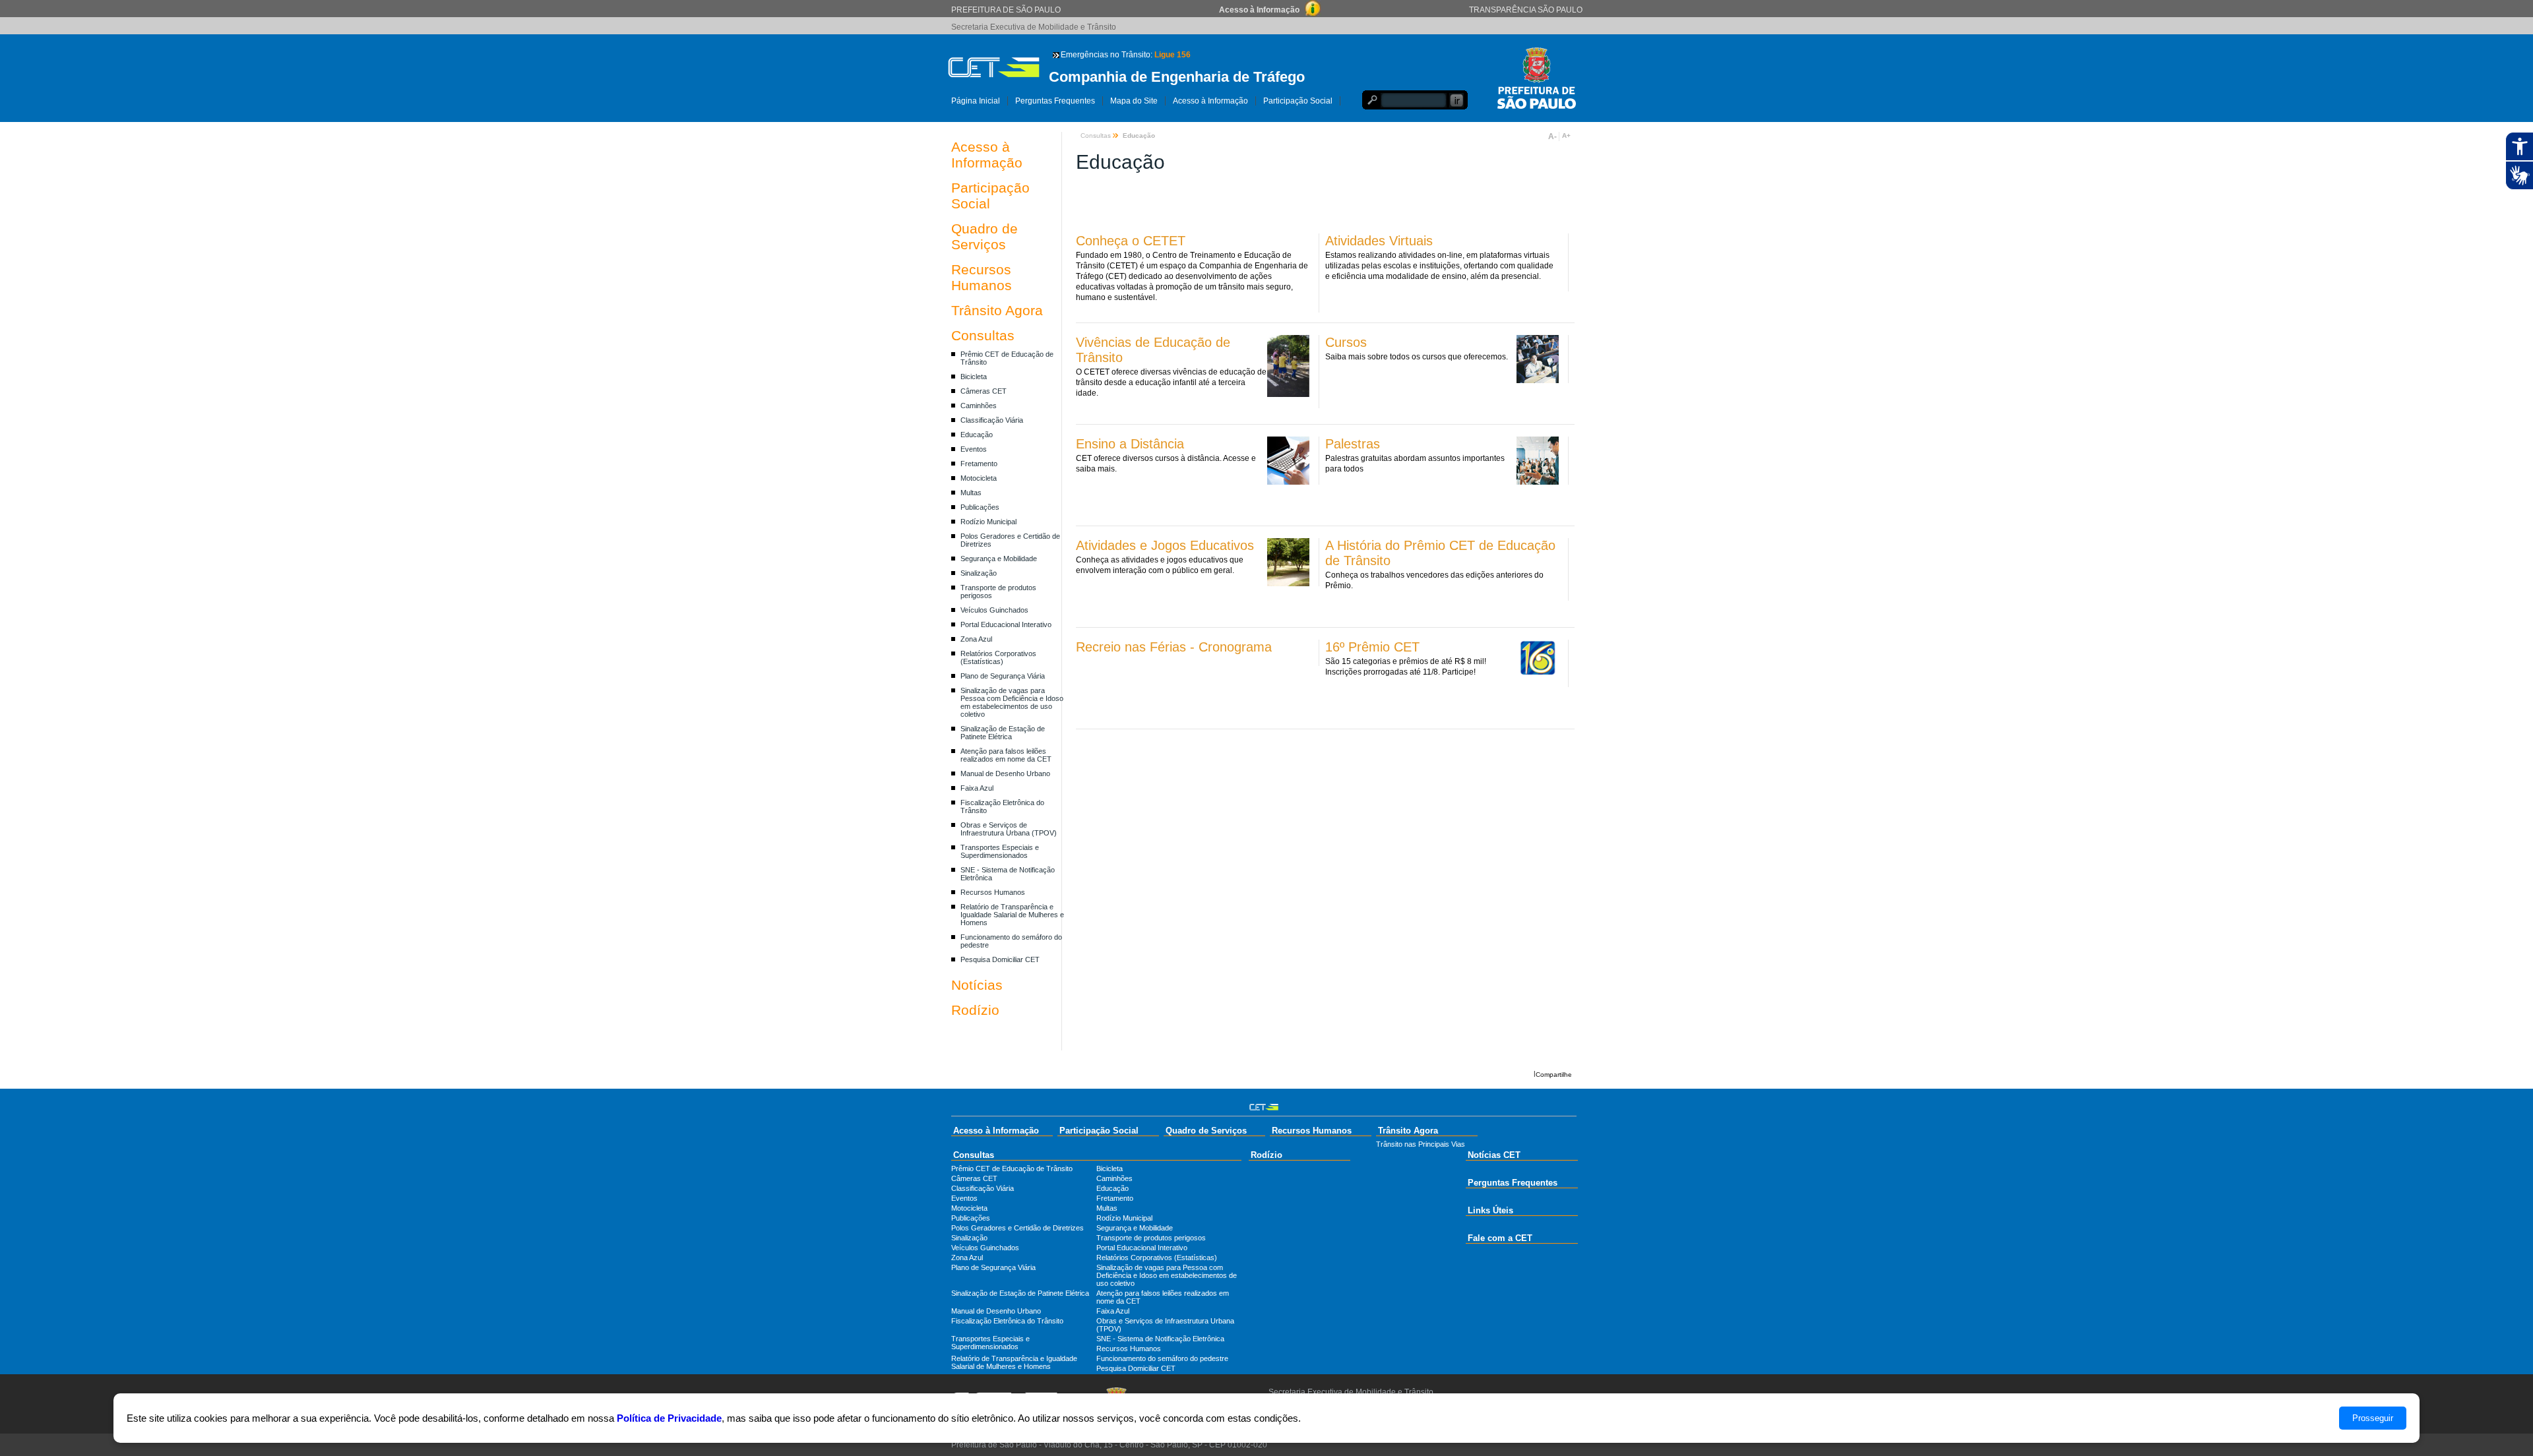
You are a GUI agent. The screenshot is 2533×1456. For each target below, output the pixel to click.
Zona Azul (976, 639)
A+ (1566, 136)
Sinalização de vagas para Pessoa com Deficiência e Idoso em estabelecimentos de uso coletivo (1012, 702)
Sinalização (979, 573)
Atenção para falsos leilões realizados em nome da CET (1006, 755)
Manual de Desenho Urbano (1005, 773)
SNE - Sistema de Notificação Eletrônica (1160, 1339)
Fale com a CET (1500, 1238)
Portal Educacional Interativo (1006, 624)
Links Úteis (1490, 1210)
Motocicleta (979, 478)
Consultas (983, 335)
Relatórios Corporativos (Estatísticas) (998, 657)
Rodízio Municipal (988, 522)
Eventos (974, 449)
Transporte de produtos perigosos (1151, 1238)
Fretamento (979, 464)
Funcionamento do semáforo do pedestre (1162, 1358)
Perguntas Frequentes (1055, 101)
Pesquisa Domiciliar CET (1000, 959)
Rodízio (975, 1010)
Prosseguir (2373, 1418)
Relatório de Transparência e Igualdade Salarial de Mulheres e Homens (1012, 915)
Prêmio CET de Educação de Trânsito (1012, 1168)
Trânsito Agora (997, 310)
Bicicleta (974, 377)
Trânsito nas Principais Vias (1421, 1144)
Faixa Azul (977, 788)
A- (1552, 136)
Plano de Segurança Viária (1003, 676)
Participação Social (1298, 101)
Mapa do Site (1134, 101)
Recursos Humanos (982, 277)
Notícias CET (1494, 1155)
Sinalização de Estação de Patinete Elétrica (1003, 733)
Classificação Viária (992, 420)
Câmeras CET (984, 391)
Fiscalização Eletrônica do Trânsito (1007, 1321)
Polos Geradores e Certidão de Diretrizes (1017, 1228)
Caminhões (979, 406)
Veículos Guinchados (994, 610)
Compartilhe (1554, 1075)
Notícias (977, 985)
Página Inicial (976, 101)
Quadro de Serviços (985, 236)
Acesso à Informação (1210, 101)
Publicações (980, 507)
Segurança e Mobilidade (999, 559)
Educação (977, 435)
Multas (971, 493)
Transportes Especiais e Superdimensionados (1000, 851)
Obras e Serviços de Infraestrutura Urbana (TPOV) (1009, 829)
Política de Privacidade (669, 1418)
